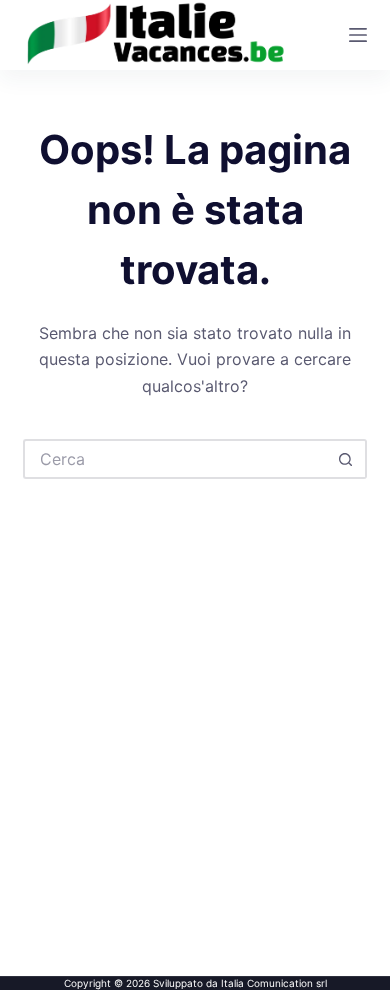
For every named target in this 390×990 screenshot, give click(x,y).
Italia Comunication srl (274, 983)
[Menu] (358, 35)
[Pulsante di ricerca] (347, 459)
